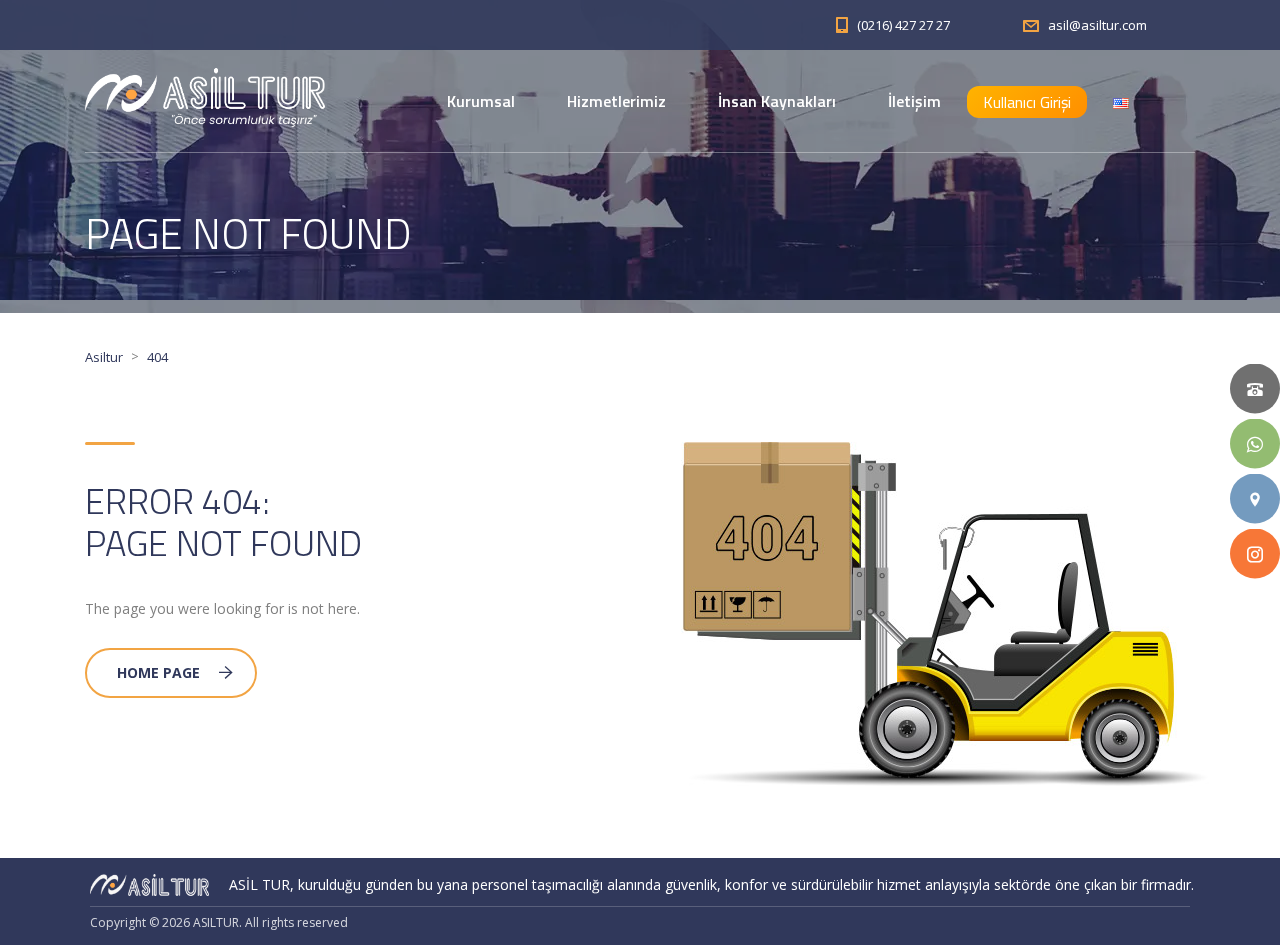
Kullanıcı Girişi (1027, 102)
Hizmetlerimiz (616, 101)
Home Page (158, 672)
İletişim (914, 101)
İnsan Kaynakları (777, 101)
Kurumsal (481, 101)
